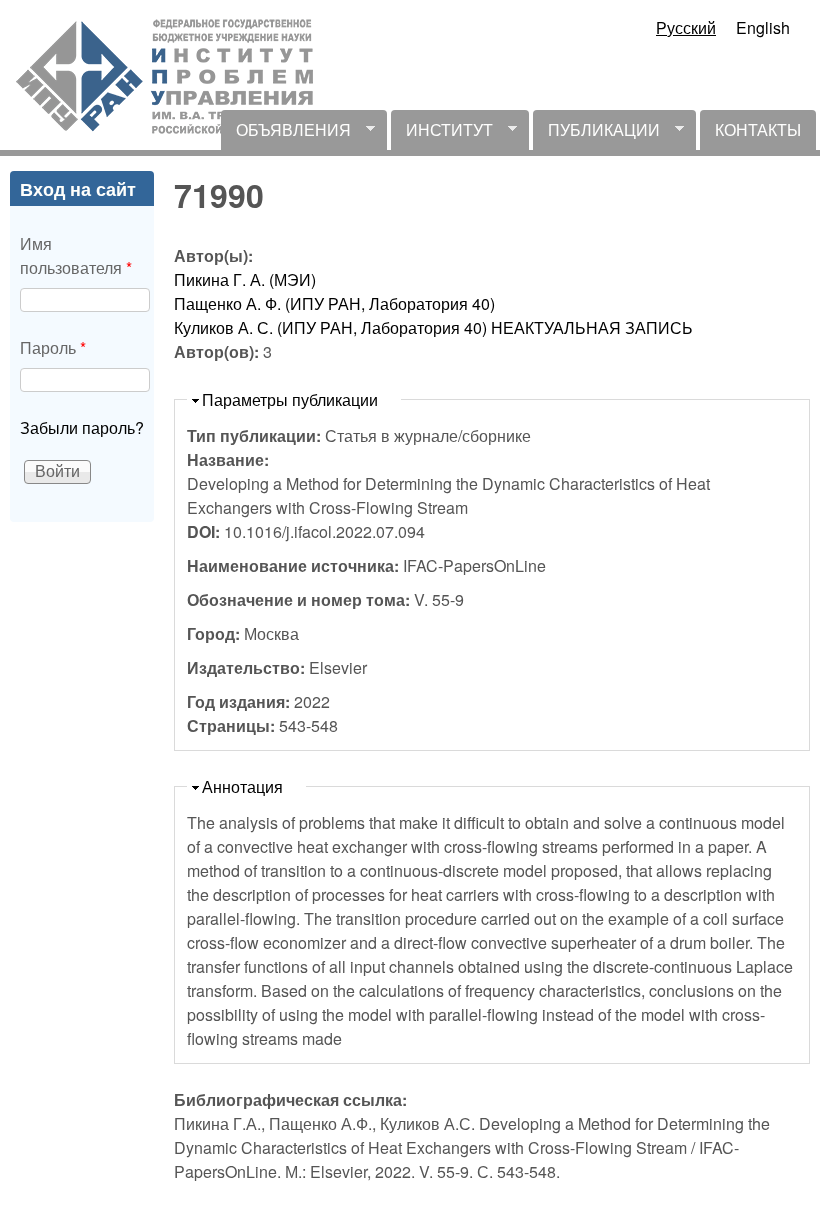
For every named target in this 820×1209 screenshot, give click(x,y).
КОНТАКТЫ (758, 129)
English (763, 27)
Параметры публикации (290, 399)
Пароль (53, 347)
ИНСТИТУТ (442, 134)
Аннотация (242, 786)
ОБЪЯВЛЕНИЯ (286, 134)
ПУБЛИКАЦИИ (596, 134)
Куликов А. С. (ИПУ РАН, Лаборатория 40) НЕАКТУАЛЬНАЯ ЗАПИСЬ (433, 327)
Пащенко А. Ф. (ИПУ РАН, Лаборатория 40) (334, 303)
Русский (686, 27)
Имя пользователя (76, 255)
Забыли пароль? (82, 427)
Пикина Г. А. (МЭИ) (245, 279)
